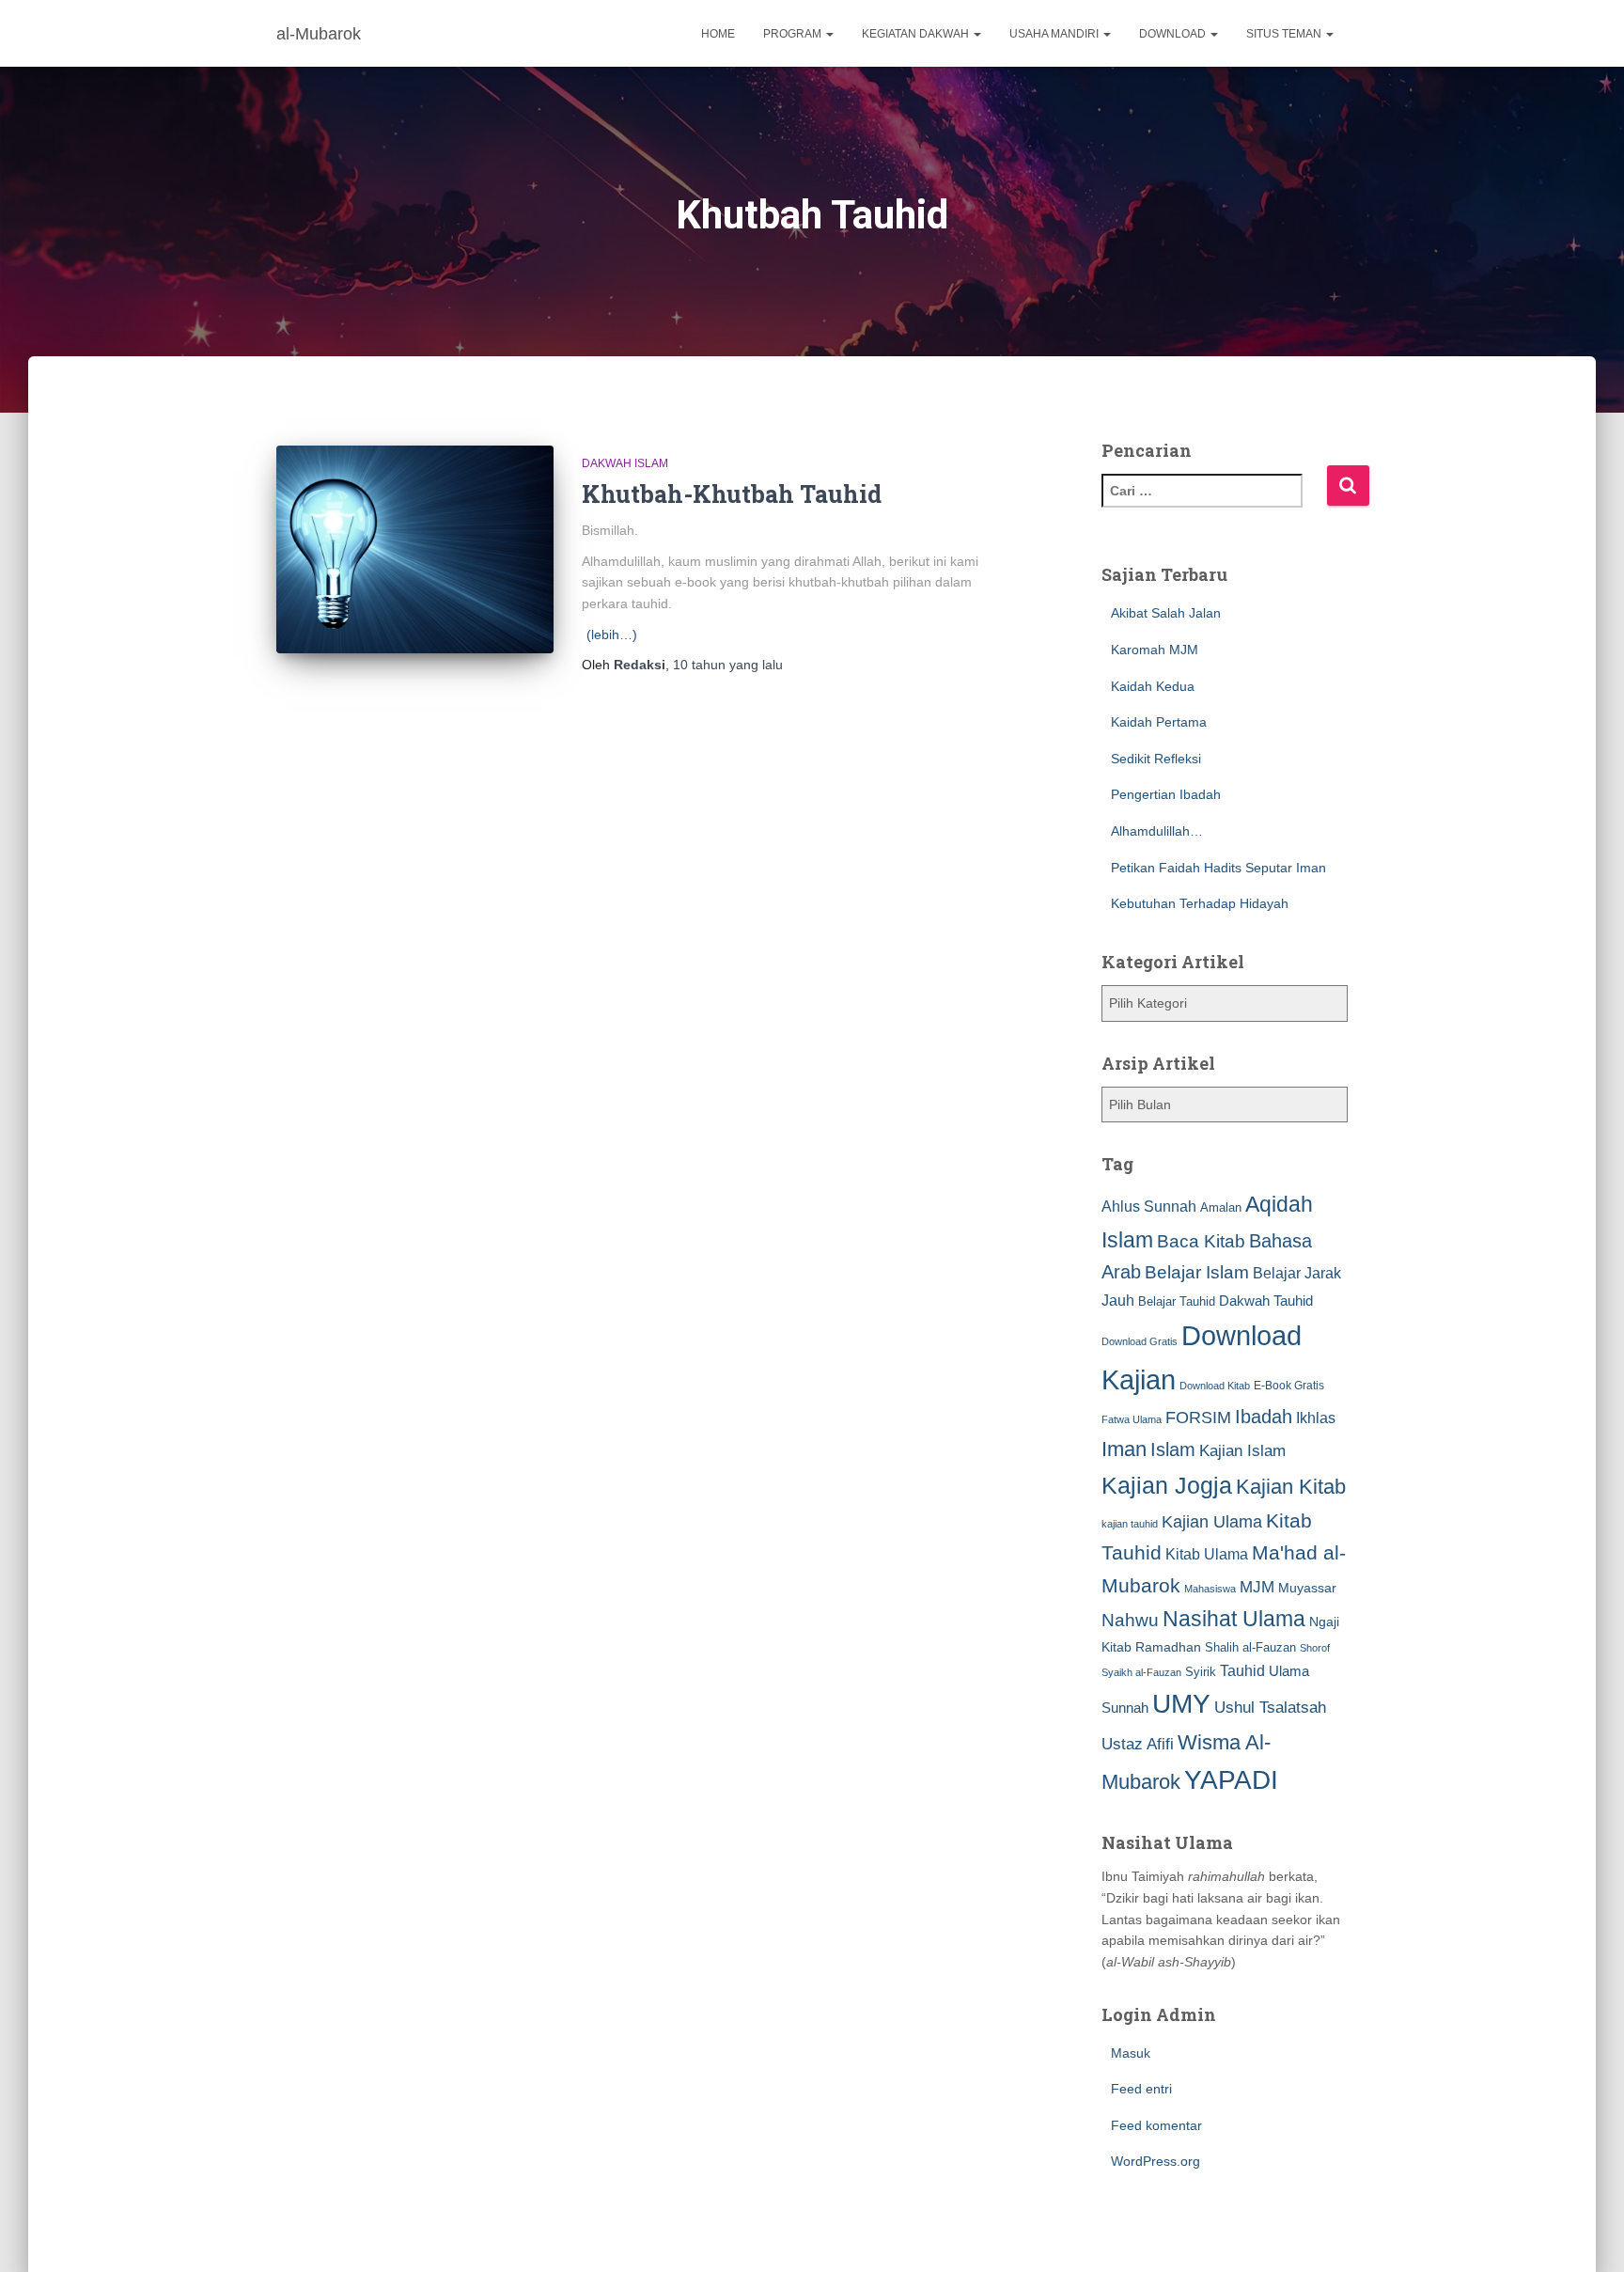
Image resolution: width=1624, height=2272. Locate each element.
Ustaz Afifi (1138, 1744)
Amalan (1221, 1207)
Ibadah (1264, 1417)
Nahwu (1130, 1620)
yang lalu (728, 665)
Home (718, 34)
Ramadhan (1168, 1647)
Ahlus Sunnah (1149, 1206)
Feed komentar (1156, 2125)
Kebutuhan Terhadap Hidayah (1200, 903)
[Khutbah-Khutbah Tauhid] (415, 549)
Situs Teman (1285, 34)
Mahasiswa (1210, 1589)
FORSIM (1198, 1417)
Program (794, 34)
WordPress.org (1156, 2161)
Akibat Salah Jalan (1166, 613)
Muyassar (1307, 1588)
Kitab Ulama (1207, 1554)
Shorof (1315, 1648)
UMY (1181, 1704)
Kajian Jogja (1167, 1485)
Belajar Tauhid (1177, 1301)
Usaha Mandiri (1055, 34)
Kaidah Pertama (1159, 722)
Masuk (1131, 2053)
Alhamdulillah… (1157, 831)
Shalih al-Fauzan (1250, 1647)
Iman (1124, 1449)
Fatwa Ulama (1132, 1419)
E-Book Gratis (1289, 1385)
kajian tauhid (1130, 1524)
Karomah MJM (1155, 650)
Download (1174, 34)
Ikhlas (1316, 1418)
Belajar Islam (1197, 1272)
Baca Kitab (1201, 1241)
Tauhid (1242, 1670)
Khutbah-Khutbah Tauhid (732, 494)
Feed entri (1141, 2089)
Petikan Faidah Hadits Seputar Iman (1218, 868)
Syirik (1201, 1672)
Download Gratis (1140, 1341)
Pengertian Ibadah (1166, 794)
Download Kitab (1215, 1386)
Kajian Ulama (1212, 1522)
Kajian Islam (1242, 1450)
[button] (829, 34)
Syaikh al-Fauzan (1141, 1672)
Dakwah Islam (625, 463)
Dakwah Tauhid (1266, 1301)
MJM (1257, 1587)
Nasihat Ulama (1234, 1619)
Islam (1173, 1449)
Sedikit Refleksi (1156, 759)
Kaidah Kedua (1153, 686)
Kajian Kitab (1291, 1487)
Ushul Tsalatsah (1270, 1708)
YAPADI (1231, 1780)
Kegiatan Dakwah (917, 34)
